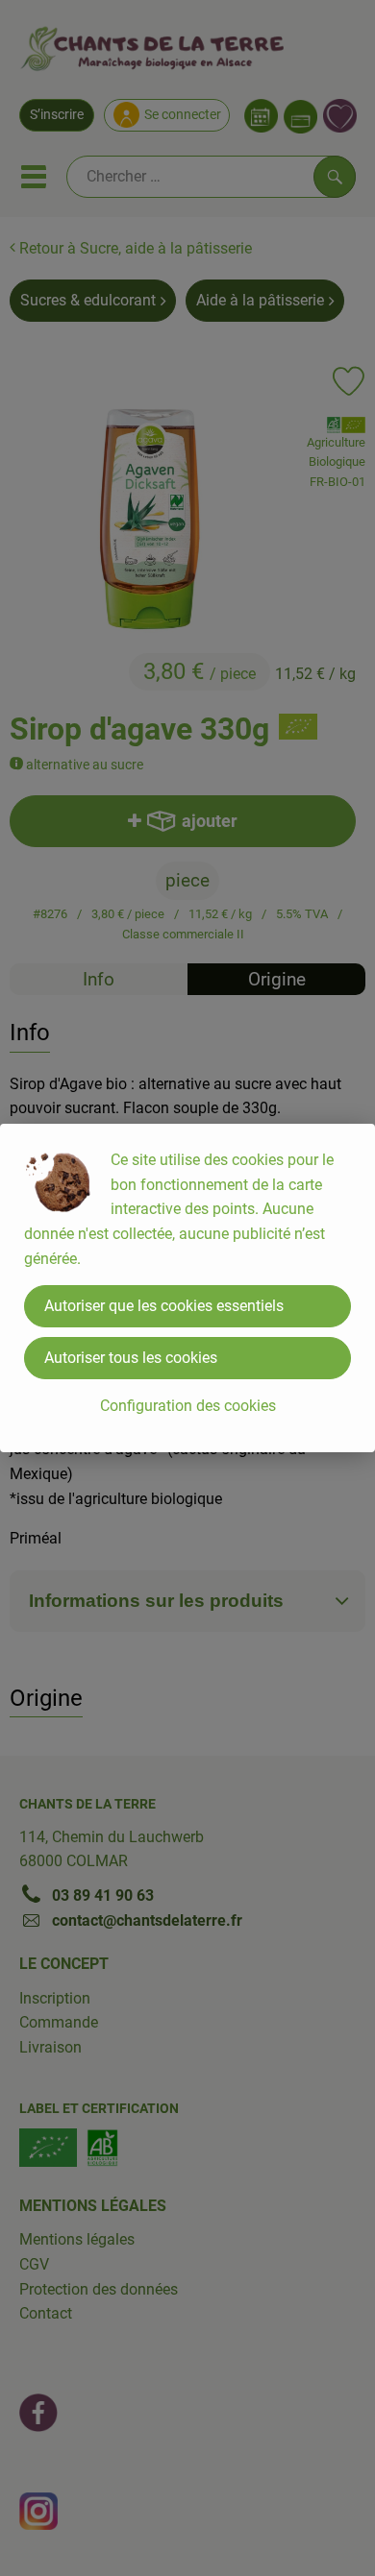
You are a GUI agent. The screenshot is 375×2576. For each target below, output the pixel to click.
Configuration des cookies (188, 1406)
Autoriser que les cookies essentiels (164, 1306)
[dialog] (187, 1288)
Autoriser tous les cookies (131, 1358)
